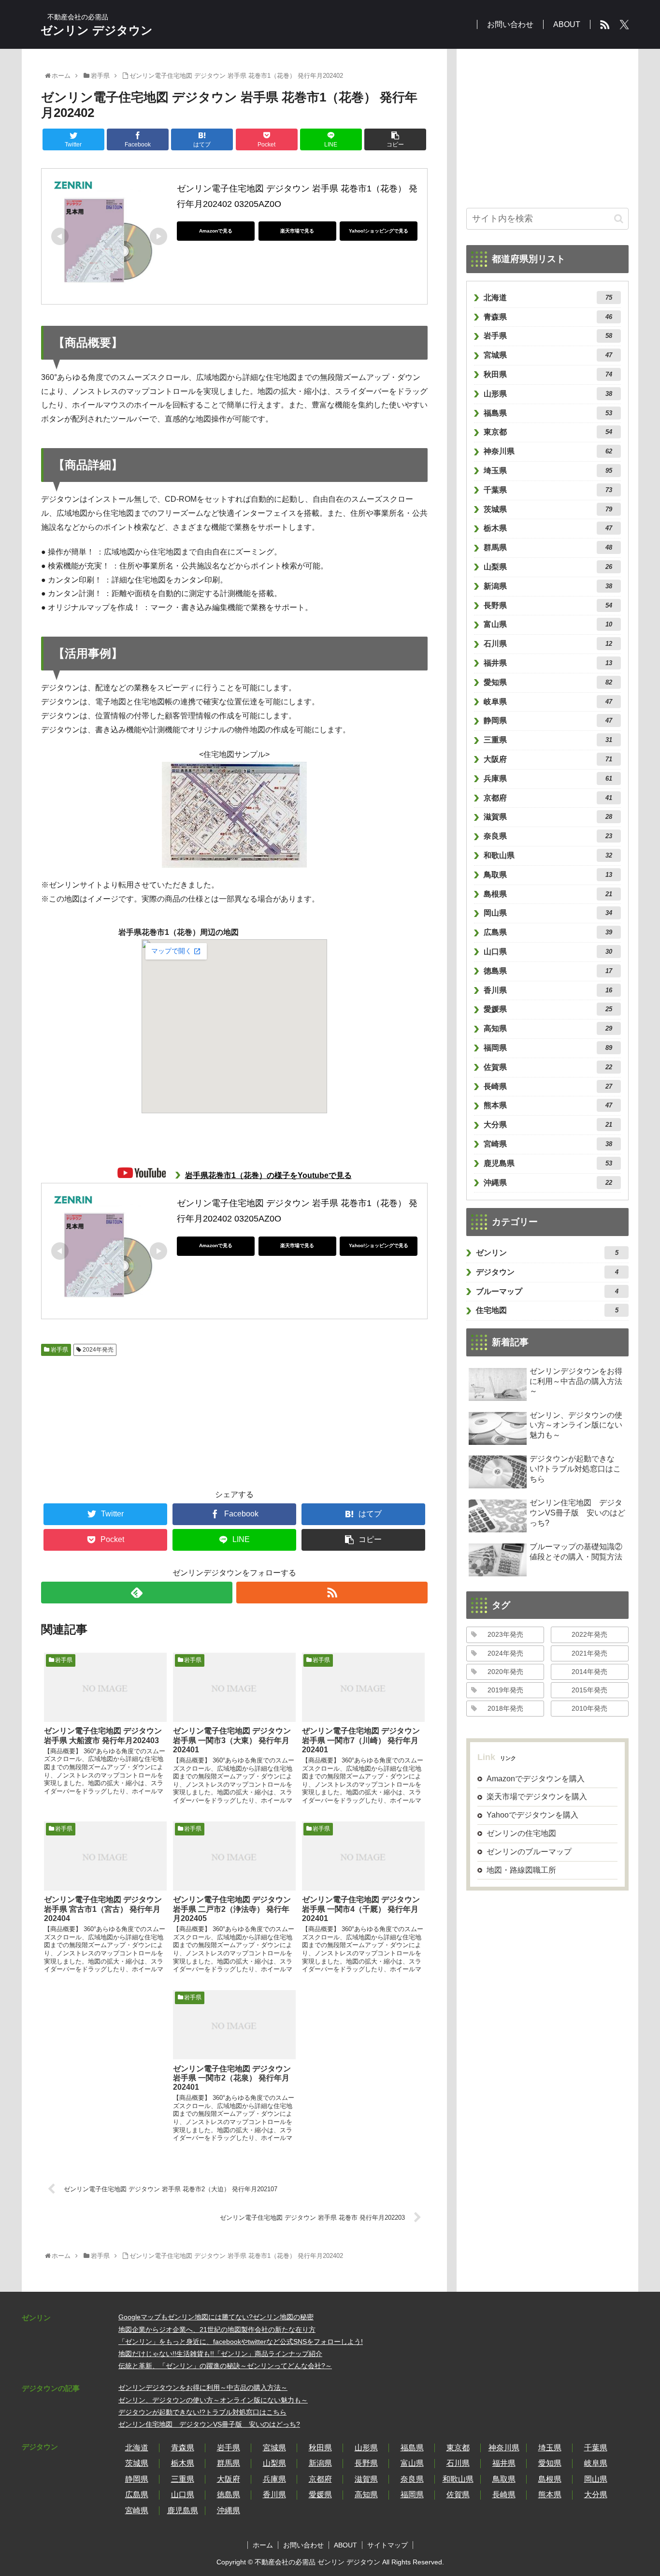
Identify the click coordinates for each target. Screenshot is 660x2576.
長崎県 (548, 1086)
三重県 (548, 740)
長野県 (548, 605)
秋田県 (548, 374)
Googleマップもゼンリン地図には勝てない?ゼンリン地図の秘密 (216, 2317)
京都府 (548, 798)
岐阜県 (548, 702)
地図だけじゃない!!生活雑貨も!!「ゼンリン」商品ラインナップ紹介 (220, 2354)
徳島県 (548, 971)
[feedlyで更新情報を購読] (137, 1593)
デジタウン (547, 1272)
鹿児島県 (548, 1163)
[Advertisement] (94, 1417)
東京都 (548, 432)
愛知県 (548, 682)
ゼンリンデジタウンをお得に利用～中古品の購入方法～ (203, 2387)
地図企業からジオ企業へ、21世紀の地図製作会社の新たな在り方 (217, 2329)
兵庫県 (548, 779)
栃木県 (548, 528)
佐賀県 (548, 1067)
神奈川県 (548, 451)
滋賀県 (548, 817)
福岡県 (548, 1048)
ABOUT (345, 2545)
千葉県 (548, 490)
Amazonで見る (216, 231)
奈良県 (548, 836)
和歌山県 (548, 855)
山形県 (548, 394)
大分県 (548, 1125)
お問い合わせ (303, 2545)
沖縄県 (548, 1183)
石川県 (548, 644)
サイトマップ (387, 2545)
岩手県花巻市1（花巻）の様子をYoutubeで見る (268, 1175)
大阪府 (548, 759)
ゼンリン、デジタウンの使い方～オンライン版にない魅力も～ (213, 2400)
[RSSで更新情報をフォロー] (332, 1593)
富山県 (548, 624)
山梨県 (548, 567)
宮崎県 (548, 1144)
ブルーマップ (547, 1291)
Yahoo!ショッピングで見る (379, 231)
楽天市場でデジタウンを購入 (537, 1797)
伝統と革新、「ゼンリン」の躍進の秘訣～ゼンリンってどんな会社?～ (225, 2366)
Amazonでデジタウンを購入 (536, 1779)
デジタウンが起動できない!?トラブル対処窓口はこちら (202, 2412)
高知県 (548, 1028)
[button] (619, 219)
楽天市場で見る (297, 231)
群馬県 (548, 547)
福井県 (548, 663)
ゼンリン (547, 1253)
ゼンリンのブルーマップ (529, 1852)
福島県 (548, 413)
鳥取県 (548, 875)
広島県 (548, 932)
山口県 (548, 952)
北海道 (548, 298)
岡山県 (548, 913)
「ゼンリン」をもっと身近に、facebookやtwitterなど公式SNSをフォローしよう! (241, 2342)
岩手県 (59, 1350)
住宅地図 (547, 1310)
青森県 (548, 317)
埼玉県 (548, 471)
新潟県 (548, 586)
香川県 (548, 990)
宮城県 (548, 355)
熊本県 (548, 1105)
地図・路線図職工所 (521, 1870)
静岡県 (548, 720)
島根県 (548, 894)
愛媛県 (548, 1009)
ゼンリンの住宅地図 (521, 1833)
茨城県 (548, 509)
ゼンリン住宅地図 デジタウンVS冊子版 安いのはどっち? (209, 2424)
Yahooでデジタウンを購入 (532, 1815)
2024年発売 (97, 1350)
